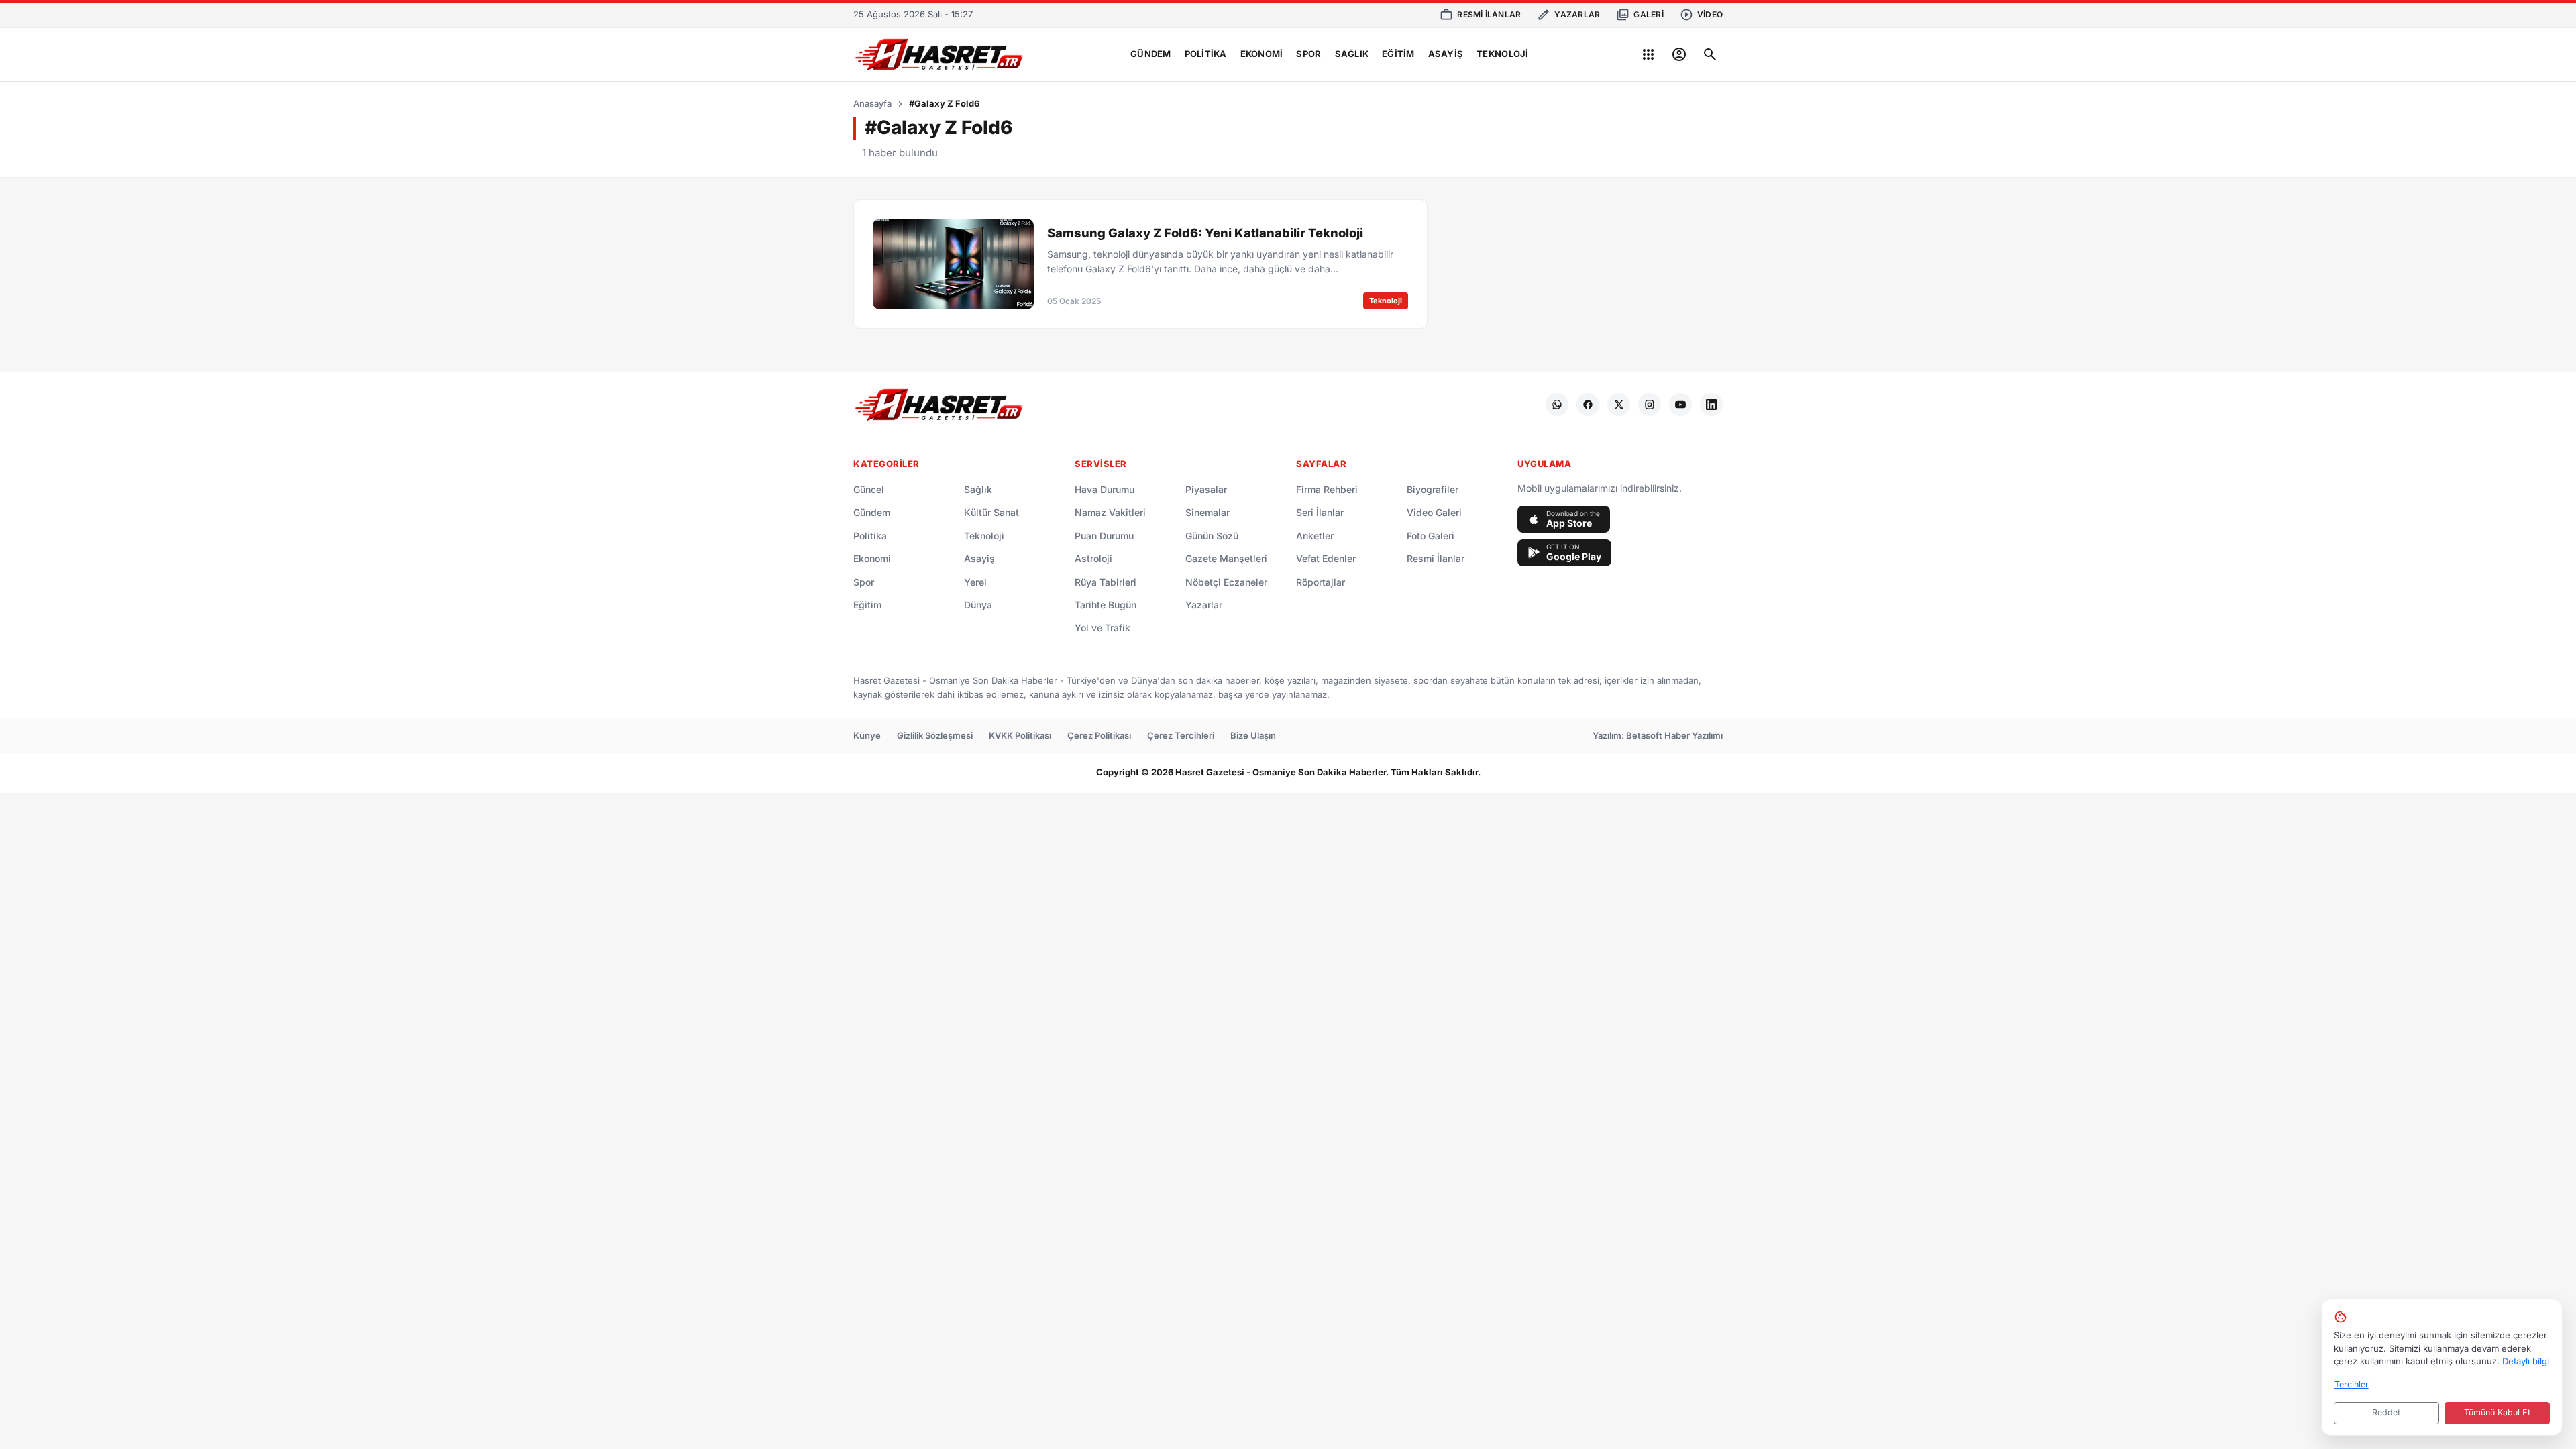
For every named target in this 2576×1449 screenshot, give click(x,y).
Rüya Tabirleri (1106, 582)
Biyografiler (1433, 489)
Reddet (2386, 1412)
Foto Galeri (1431, 536)
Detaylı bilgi (2526, 1361)
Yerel (975, 582)
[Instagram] (1650, 405)
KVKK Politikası (1020, 735)
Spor (1308, 54)
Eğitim (1398, 54)
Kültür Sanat (991, 512)
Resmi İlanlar (1436, 558)
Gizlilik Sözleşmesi (935, 735)
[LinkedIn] (1711, 405)
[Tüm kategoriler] (1648, 54)
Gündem (1151, 54)
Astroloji (1093, 558)
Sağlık (1352, 54)
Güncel (869, 489)
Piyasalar (1206, 489)
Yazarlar (1204, 605)
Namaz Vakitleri (1110, 512)
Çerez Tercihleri (1181, 735)
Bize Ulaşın (1253, 735)
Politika (1206, 54)
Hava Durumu (1105, 489)
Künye (867, 735)
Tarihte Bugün (1106, 605)
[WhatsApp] (1557, 405)
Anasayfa (872, 103)
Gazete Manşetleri (1226, 558)
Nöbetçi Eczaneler (1226, 582)
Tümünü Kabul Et (2497, 1412)
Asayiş (1446, 54)
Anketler (1315, 536)
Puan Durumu (1104, 536)
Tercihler (2352, 1384)
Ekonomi (1262, 54)
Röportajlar (1321, 582)
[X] (1619, 405)
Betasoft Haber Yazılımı (1674, 735)
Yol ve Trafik (1103, 628)
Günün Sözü (1212, 536)
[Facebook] (1588, 405)
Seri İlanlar (1320, 512)
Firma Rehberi (1327, 489)
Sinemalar (1207, 512)
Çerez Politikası (1099, 735)
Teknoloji (1502, 54)
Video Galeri (1434, 512)
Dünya (978, 605)
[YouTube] (1680, 405)
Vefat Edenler (1326, 558)
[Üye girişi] (1679, 54)
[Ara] (1710, 54)
